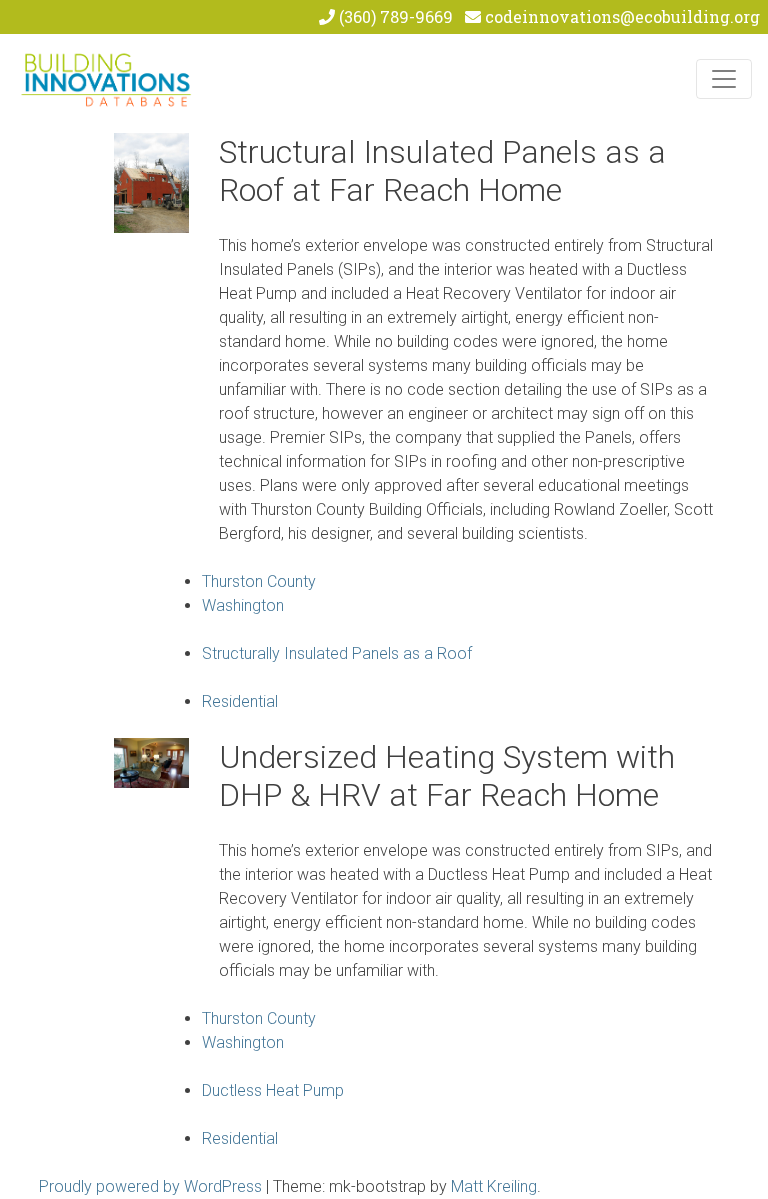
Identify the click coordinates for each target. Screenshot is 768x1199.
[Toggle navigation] (724, 79)
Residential (240, 701)
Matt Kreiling (494, 1186)
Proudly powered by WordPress (150, 1186)
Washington (243, 605)
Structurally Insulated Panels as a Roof (337, 653)
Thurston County (259, 581)
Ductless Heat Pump (273, 1090)
